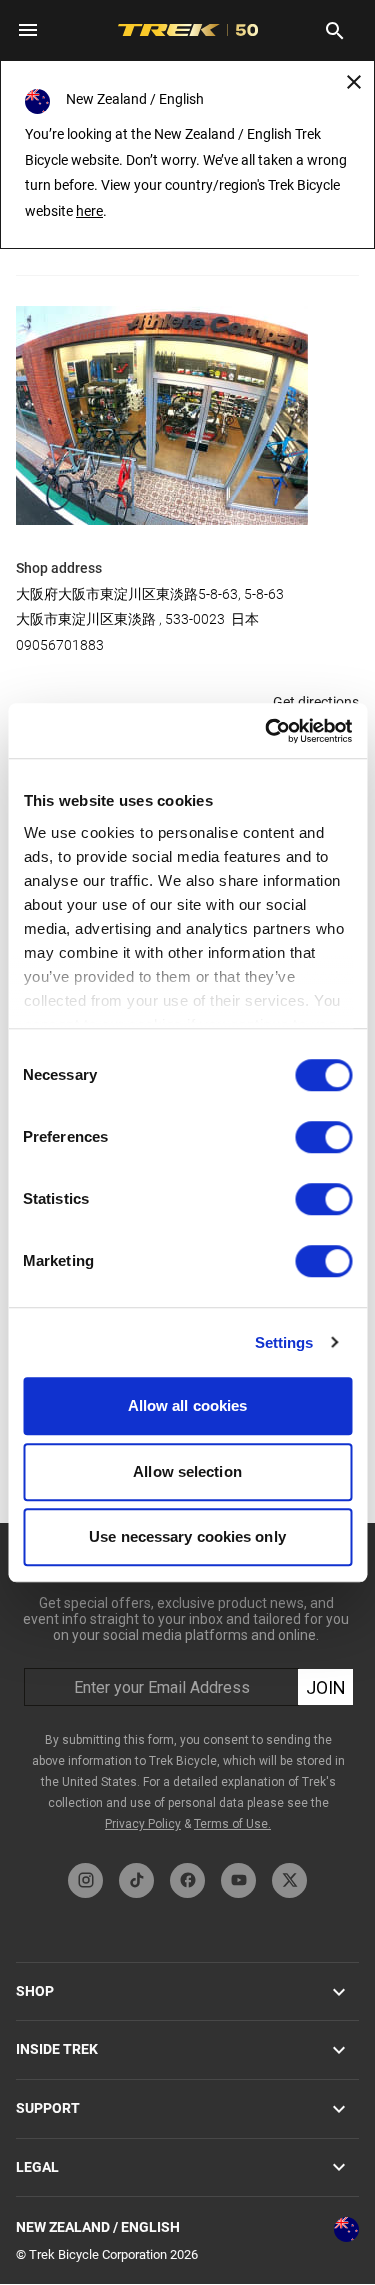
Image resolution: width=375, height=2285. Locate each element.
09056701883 (60, 645)
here (89, 211)
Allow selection (187, 1471)
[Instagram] (85, 1880)
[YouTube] (238, 1880)
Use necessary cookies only (187, 1536)
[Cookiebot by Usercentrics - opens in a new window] (267, 731)
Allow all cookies (188, 1405)
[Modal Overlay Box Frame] (187, 1688)
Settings (284, 1342)
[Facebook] (187, 1880)
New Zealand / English (98, 2227)
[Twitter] (289, 1880)
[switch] (323, 1137)
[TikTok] (136, 1880)
